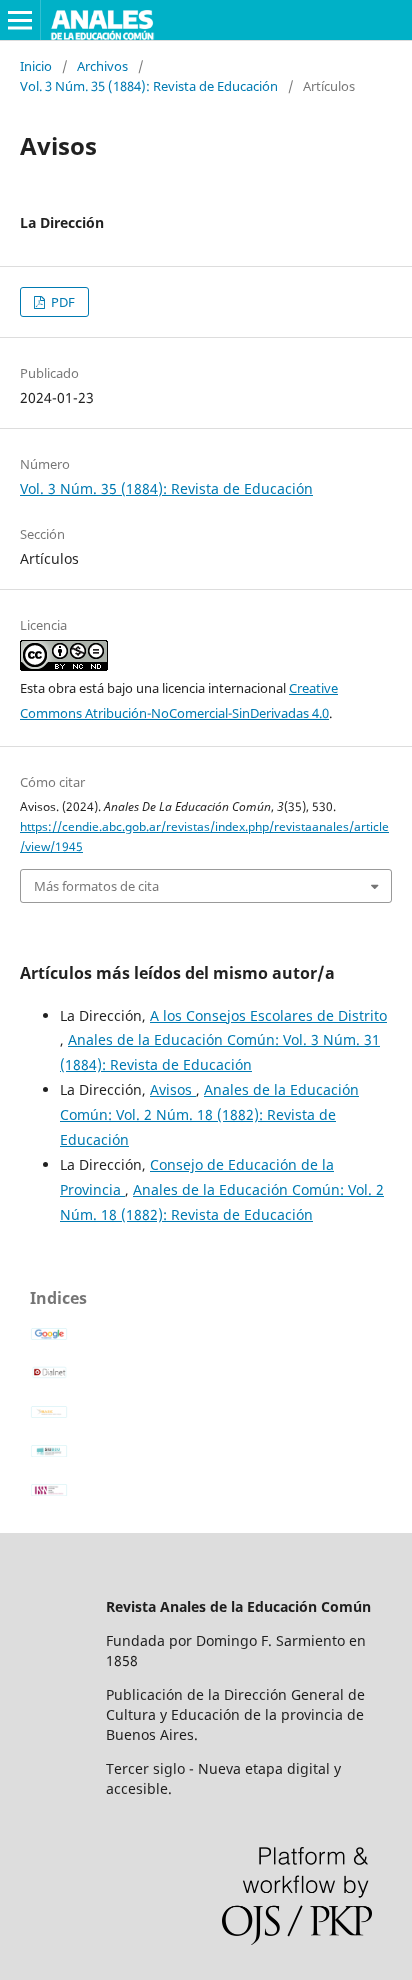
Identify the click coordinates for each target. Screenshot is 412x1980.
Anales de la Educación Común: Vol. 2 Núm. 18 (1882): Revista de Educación (209, 1114)
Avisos (173, 1089)
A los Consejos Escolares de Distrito (268, 1015)
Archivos (102, 66)
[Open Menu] (20, 20)
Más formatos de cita (96, 886)
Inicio (36, 66)
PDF (61, 302)
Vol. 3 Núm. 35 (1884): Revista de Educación (149, 86)
